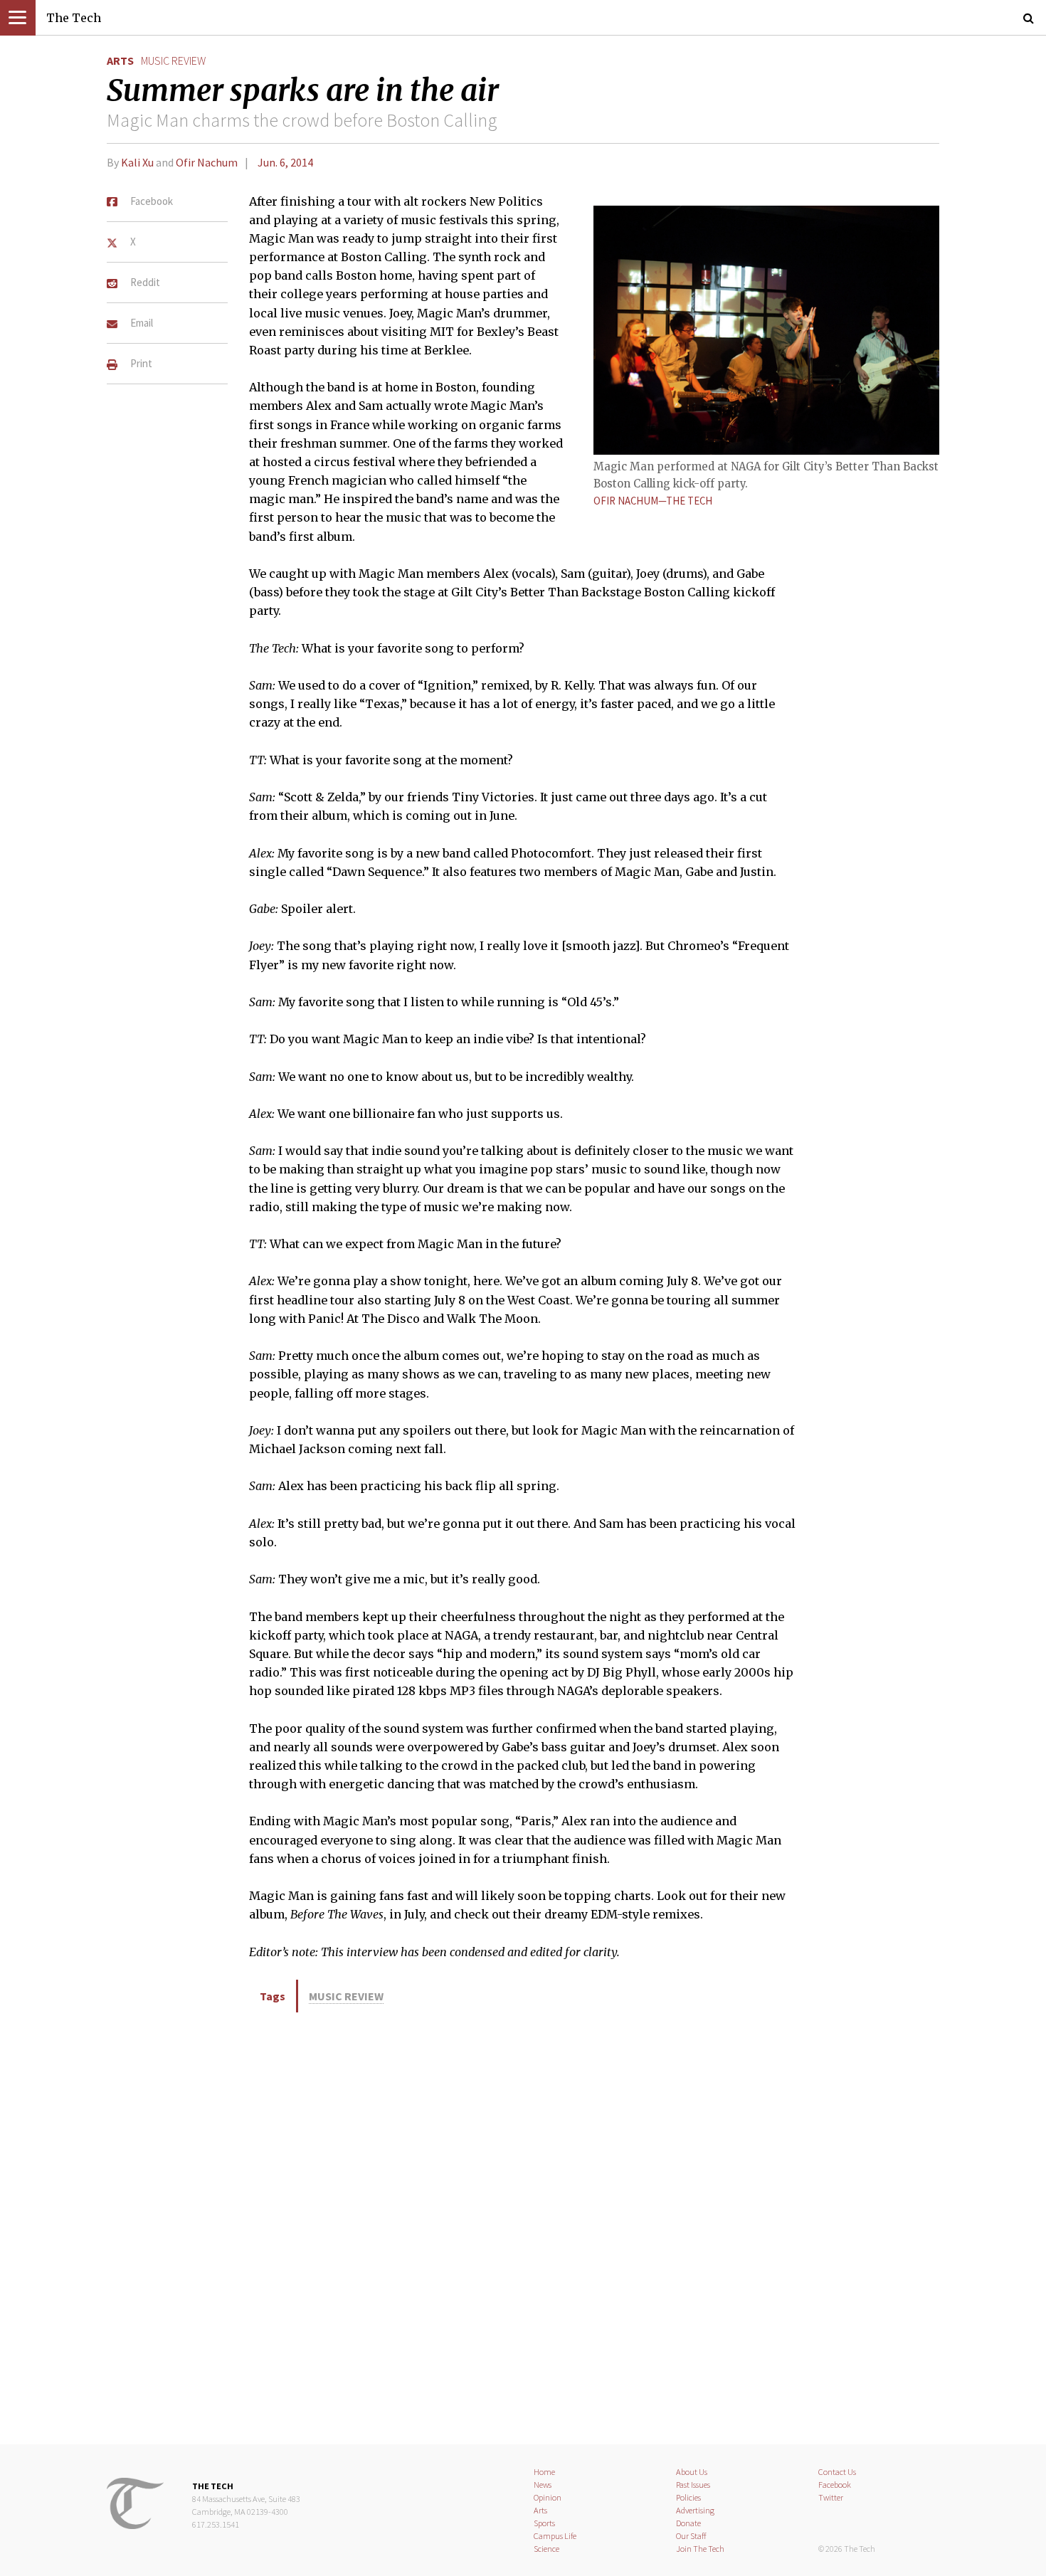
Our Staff (691, 2536)
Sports (544, 2523)
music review (173, 60)
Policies (688, 2497)
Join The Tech (700, 2549)
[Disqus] (523, 2226)
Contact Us (837, 2472)
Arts (120, 60)
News (543, 2485)
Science (546, 2549)
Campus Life (555, 2536)
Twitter (831, 2497)
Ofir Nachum (207, 162)
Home (544, 2472)
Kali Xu (137, 162)
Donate (688, 2523)
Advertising (695, 2510)
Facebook (835, 2485)
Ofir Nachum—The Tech (653, 501)
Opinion (548, 2497)
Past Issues (693, 2485)
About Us (692, 2472)
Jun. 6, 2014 (285, 162)
